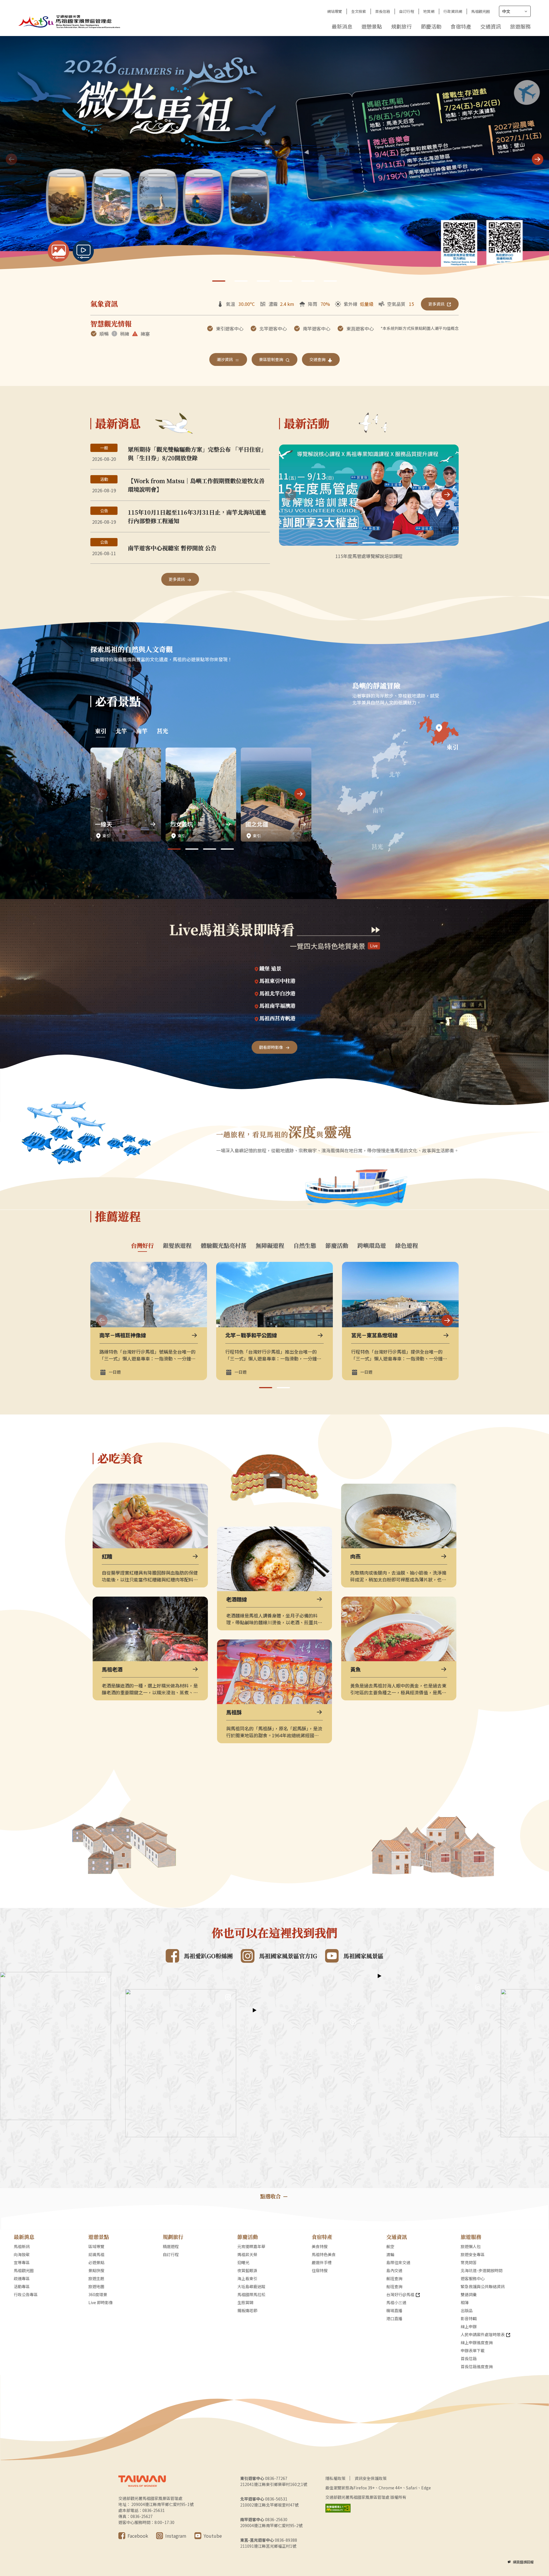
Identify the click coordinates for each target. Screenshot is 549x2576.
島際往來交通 (398, 2262)
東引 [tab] (101, 731)
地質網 (429, 11)
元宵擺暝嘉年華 (251, 2246)
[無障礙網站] (338, 2508)
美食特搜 (320, 2246)
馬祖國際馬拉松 (251, 2294)
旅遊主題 (96, 2278)
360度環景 (98, 2294)
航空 (390, 2246)
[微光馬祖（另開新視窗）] (274, 160)
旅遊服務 (520, 26)
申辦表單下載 (473, 2350)
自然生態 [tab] (305, 1246)
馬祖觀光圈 (481, 11)
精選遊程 (171, 2246)
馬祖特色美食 (324, 2254)
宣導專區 (22, 2262)
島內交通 (394, 2270)
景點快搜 (96, 2270)
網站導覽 (335, 11)
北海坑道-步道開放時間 (482, 2270)
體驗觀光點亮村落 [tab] (224, 1246)
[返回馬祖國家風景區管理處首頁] (70, 21)
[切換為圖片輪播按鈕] (58, 251)
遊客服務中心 (473, 2278)
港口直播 (394, 2318)
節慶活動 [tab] (337, 1246)
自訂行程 (407, 11)
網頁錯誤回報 (523, 2562)
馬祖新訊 (22, 2246)
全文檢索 (359, 11)
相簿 (465, 2302)
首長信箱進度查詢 (477, 2366)
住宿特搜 (320, 2270)
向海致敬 (22, 2254)
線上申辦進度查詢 (477, 2342)
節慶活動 (431, 26)
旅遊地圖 (96, 2286)
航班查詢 (394, 2278)
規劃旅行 (401, 26)
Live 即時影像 (101, 2302)
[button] (538, 159)
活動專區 (22, 2286)
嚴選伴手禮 (322, 2262)
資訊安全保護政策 (371, 2478)
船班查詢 (394, 2286)
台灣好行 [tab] (142, 1246)
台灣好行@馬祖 (400, 2294)
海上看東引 (247, 2278)
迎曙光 (243, 2262)
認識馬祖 (96, 2254)
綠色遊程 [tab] (407, 1246)
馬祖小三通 (396, 2302)
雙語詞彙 (469, 2294)
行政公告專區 (26, 2294)
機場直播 (394, 2310)
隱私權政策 (335, 2478)
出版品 (467, 2310)
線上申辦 (469, 2326)
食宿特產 (461, 26)
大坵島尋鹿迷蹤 (251, 2286)
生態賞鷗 (245, 2302)
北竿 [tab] (121, 731)
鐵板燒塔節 (247, 2310)
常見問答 (469, 2262)
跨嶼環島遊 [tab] (372, 1246)
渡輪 (390, 2254)
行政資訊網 (453, 11)
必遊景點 (96, 2262)
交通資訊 (491, 26)
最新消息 (342, 26)
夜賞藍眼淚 (247, 2270)
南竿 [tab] (142, 731)
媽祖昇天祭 (247, 2254)
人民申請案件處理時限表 (483, 2334)
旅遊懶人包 (471, 2246)
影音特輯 (469, 2318)
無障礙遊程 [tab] (270, 1246)
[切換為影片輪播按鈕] (83, 251)
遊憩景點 (372, 26)
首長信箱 (383, 11)
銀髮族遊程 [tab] (177, 1246)
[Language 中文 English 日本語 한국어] (515, 11)
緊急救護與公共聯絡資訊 (483, 2286)
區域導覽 (96, 2246)
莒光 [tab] (162, 731)
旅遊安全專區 (473, 2254)
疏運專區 (22, 2278)
